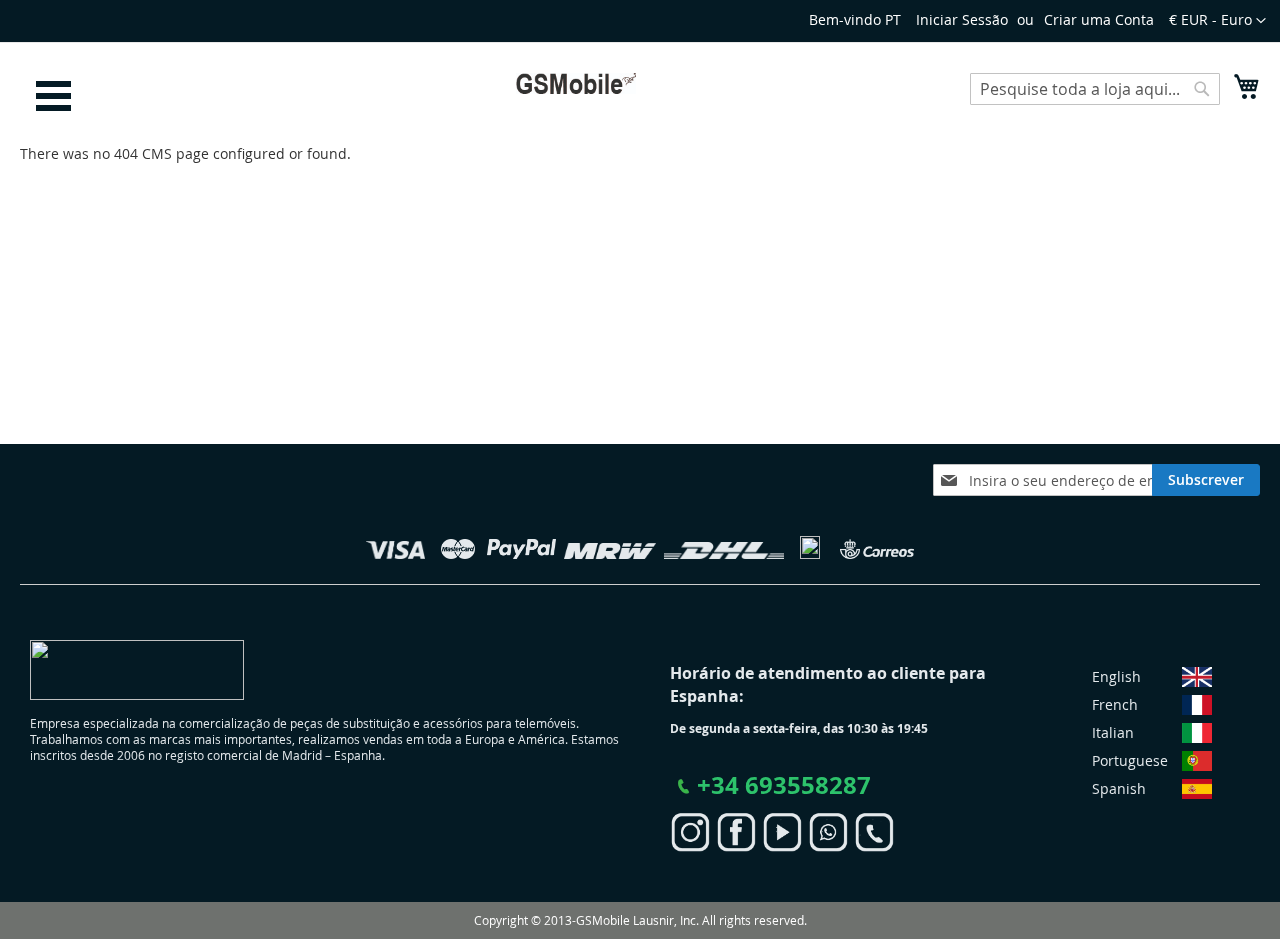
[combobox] (1095, 89)
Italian (1113, 732)
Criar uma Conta (1099, 19)
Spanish (1119, 788)
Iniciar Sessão (962, 19)
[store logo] (576, 83)
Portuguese (1130, 760)
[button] (1217, 21)
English (1116, 676)
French (1115, 704)
